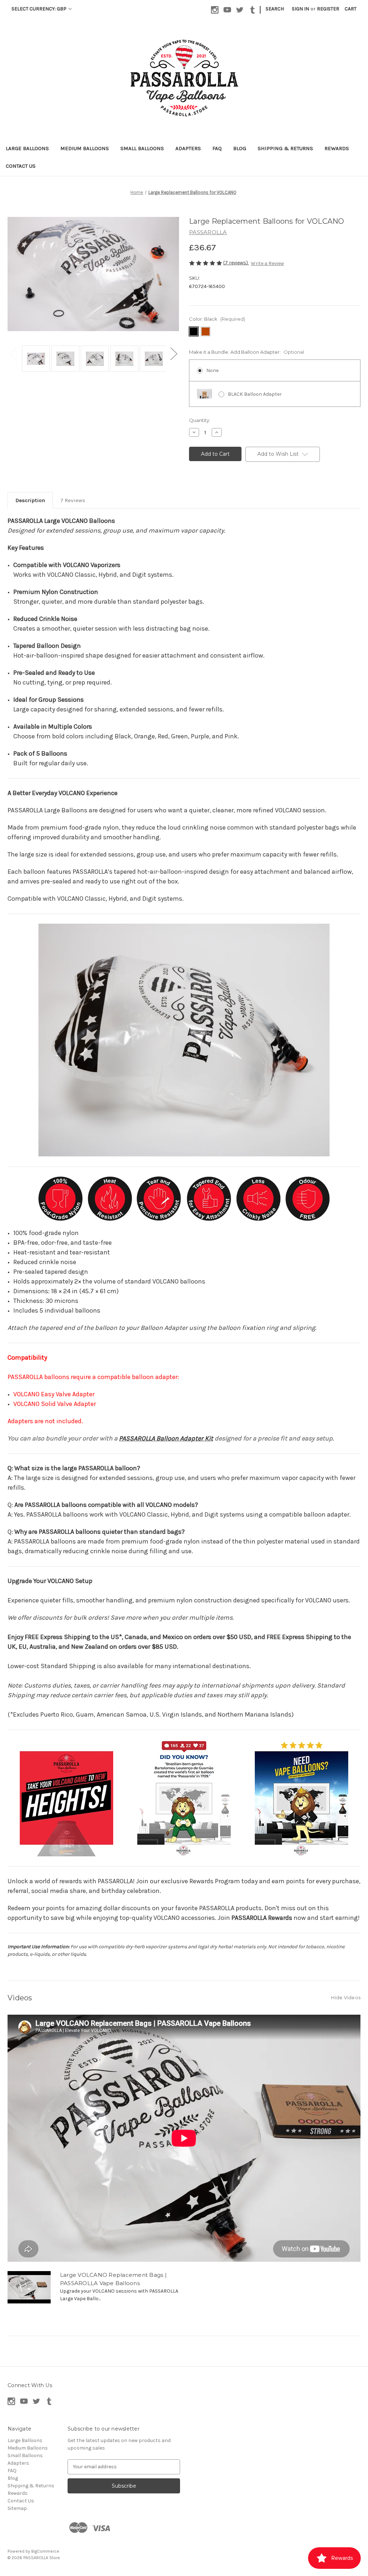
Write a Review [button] (267, 263)
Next (174, 353)
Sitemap (17, 2508)
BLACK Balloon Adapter (255, 394)
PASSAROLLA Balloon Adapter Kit (166, 1438)
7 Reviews (73, 500)
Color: (217, 319)
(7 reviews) (236, 263)
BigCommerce (45, 2551)
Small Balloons (142, 148)
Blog (240, 148)
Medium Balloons (85, 148)
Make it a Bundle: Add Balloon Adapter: (247, 352)
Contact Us (21, 166)
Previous (13, 353)
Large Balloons (27, 148)
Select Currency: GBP (40, 9)
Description (30, 500)
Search (275, 9)
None (212, 370)
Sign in (300, 9)
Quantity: (200, 420)
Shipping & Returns (285, 148)
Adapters (188, 148)
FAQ (217, 148)
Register (328, 9)
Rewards (337, 148)
